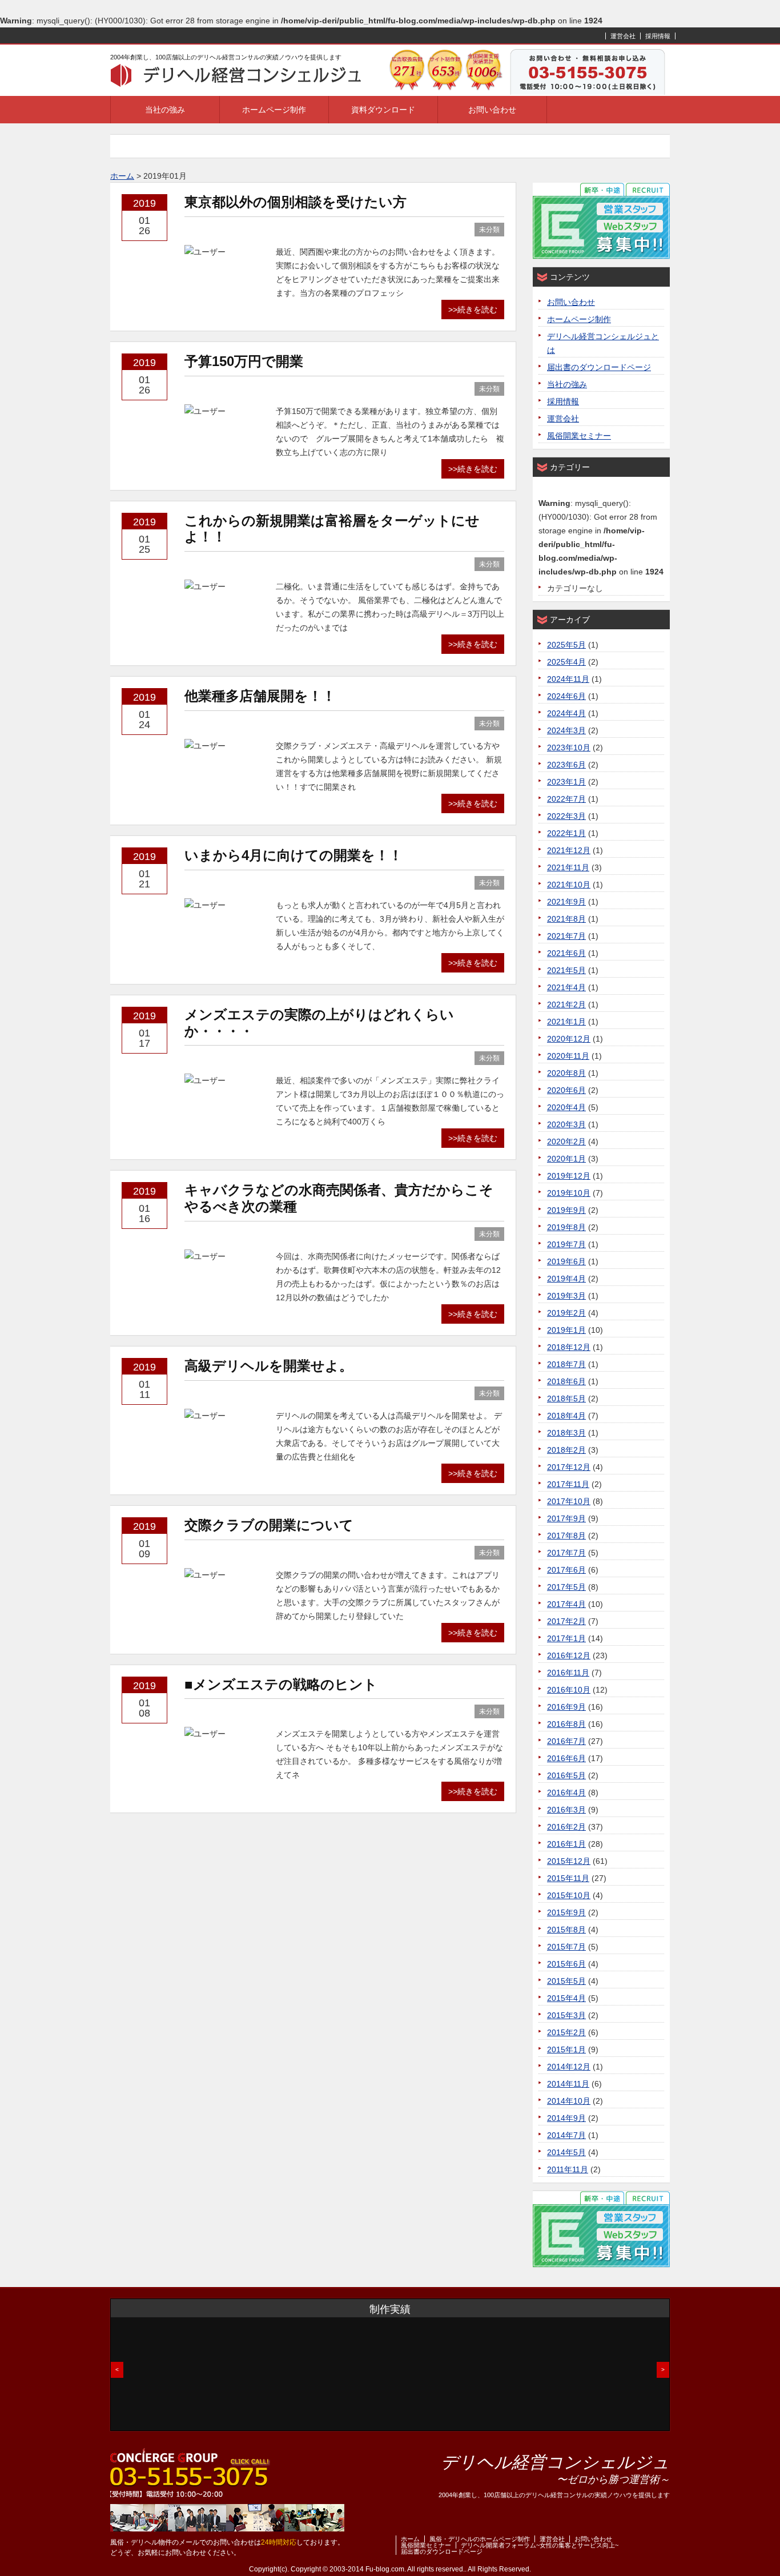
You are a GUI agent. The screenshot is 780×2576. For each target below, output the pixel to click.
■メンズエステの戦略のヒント (281, 1684)
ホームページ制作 (274, 110)
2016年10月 (569, 1690)
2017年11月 (568, 1484)
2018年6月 (566, 1381)
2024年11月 (568, 679)
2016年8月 (566, 1724)
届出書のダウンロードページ (599, 367)
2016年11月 (568, 1673)
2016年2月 (566, 1827)
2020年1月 (566, 1159)
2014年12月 (569, 2067)
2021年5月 (566, 970)
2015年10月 (569, 1895)
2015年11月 (568, 1878)
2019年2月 (566, 1313)
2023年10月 (569, 748)
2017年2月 (566, 1621)
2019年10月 (569, 1193)
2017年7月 (566, 1553)
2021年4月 (566, 987)
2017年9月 (566, 1518)
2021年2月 (566, 1004)
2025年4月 (566, 662)
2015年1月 (566, 2049)
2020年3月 (566, 1124)
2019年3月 (566, 1296)
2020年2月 (566, 1142)
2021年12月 (569, 850)
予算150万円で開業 (244, 361)
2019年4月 (566, 1279)
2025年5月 (566, 645)
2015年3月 (566, 2015)
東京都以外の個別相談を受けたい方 (295, 202)
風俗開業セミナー (579, 436)
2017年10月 (569, 1501)
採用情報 (658, 36)
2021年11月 (568, 867)
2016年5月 (566, 1775)
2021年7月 (566, 936)
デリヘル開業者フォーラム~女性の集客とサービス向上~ (540, 2545)
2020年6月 (566, 1090)
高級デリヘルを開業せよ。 (269, 1366)
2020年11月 (568, 1056)
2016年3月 (566, 1810)
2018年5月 (566, 1398)
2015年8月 (566, 1930)
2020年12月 (569, 1039)
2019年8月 (566, 1227)
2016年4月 (566, 1793)
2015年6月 (566, 1964)
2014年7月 (566, 2135)
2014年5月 (566, 2152)
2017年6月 (566, 1570)
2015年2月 (566, 2032)
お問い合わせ (492, 110)
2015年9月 (566, 1912)
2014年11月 (568, 2084)
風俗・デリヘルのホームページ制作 (480, 2539)
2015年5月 (566, 1981)
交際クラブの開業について (269, 1525)
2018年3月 (566, 1433)
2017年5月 (566, 1587)
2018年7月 (566, 1364)
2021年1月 (566, 1022)
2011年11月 (568, 2169)
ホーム (410, 2539)
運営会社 (623, 36)
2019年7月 (566, 1244)
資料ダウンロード (383, 110)
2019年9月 (566, 1210)
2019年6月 (566, 1261)
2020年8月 (566, 1073)
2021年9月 (566, 902)
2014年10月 (569, 2101)
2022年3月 (566, 816)
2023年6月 (566, 765)
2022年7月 (566, 799)
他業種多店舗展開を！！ (260, 696)
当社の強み (165, 110)
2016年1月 (566, 1844)
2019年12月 (569, 1176)
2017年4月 (566, 1604)
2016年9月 (566, 1707)
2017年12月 (569, 1467)
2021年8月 (566, 919)
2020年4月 (566, 1107)
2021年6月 (566, 953)
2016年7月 (566, 1741)
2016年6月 (566, 1758)
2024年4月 (566, 713)
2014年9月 (566, 2118)
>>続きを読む (473, 310)
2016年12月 (569, 1655)
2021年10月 (569, 885)
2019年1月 (566, 1330)
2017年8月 (566, 1536)
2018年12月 (569, 1347)
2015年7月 (566, 1947)
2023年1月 (566, 782)
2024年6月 (566, 696)
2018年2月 (566, 1450)
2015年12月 (569, 1861)
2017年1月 (566, 1638)
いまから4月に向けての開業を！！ (293, 855)
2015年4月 (566, 1998)
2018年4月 (566, 1416)
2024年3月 (566, 730)
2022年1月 (566, 833)
